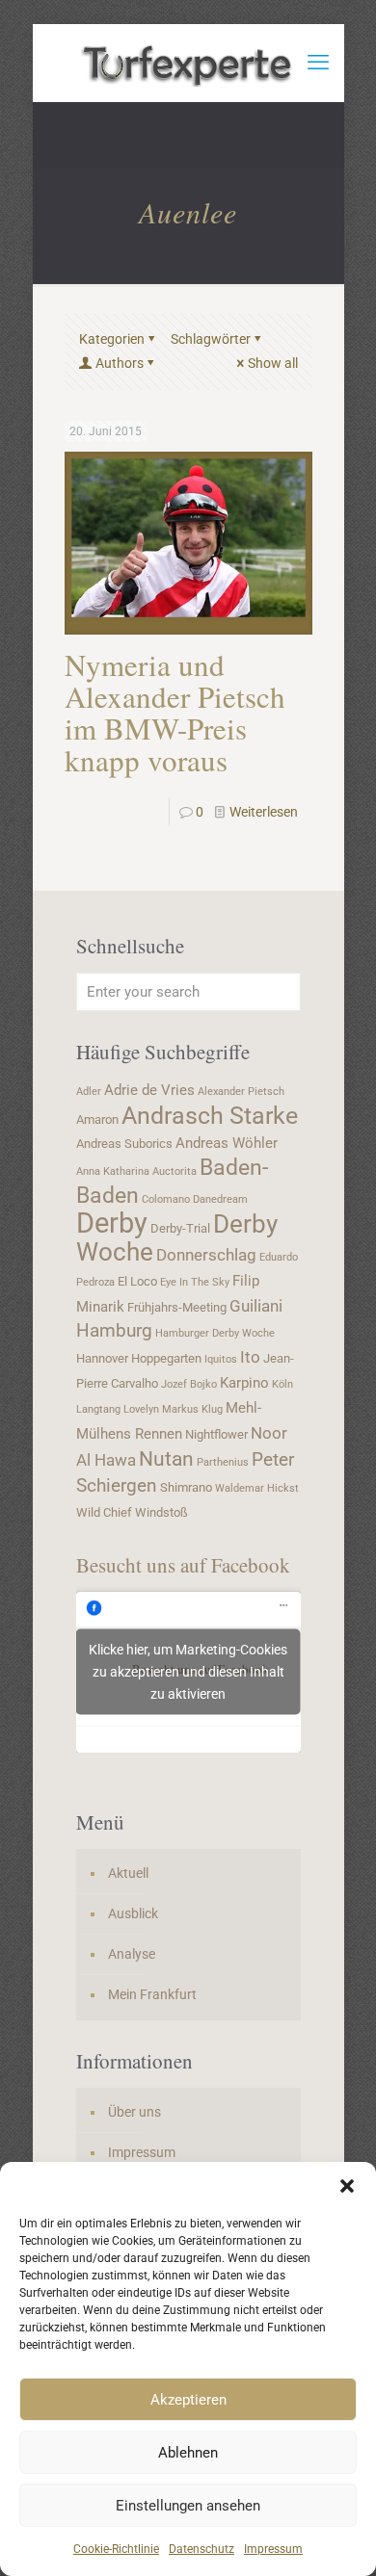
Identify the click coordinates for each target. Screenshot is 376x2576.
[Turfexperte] (188, 63)
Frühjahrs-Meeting (177, 1307)
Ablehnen (188, 2453)
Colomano (166, 1199)
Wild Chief (104, 1512)
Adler (89, 1092)
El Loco (137, 1281)
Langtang (98, 1409)
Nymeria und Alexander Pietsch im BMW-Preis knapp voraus (175, 712)
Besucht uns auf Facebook (183, 1565)
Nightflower (216, 1434)
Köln (282, 1384)
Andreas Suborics (124, 1144)
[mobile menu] (318, 63)
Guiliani (256, 1306)
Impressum (273, 2549)
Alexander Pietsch (241, 1092)
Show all (273, 363)
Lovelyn (141, 1409)
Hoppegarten (166, 1358)
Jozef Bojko (189, 1384)
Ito (250, 1357)
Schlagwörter (211, 339)
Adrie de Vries (149, 1090)
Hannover (102, 1358)
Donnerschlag (206, 1255)
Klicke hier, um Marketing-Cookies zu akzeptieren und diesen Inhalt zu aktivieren (188, 1672)
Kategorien (112, 339)
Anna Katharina (113, 1171)
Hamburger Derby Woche (215, 1333)
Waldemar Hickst (257, 1488)
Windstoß (161, 1512)
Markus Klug (192, 1409)
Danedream (220, 1199)
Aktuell (128, 1873)
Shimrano (186, 1487)
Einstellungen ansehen (188, 2506)
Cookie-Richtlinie (116, 2549)
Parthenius (223, 1462)
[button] (347, 2186)
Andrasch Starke (210, 1116)
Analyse (132, 1954)
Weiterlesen (264, 812)
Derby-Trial (180, 1228)
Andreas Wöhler (227, 1143)
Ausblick (133, 1913)
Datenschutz (201, 2549)
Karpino (244, 1383)
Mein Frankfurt (152, 1994)
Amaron (97, 1119)
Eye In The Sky (195, 1282)
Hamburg (114, 1331)
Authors (120, 363)
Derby (112, 1223)
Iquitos (221, 1359)
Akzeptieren (188, 2400)
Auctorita (175, 1171)
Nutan (166, 1458)
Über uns (134, 2112)
